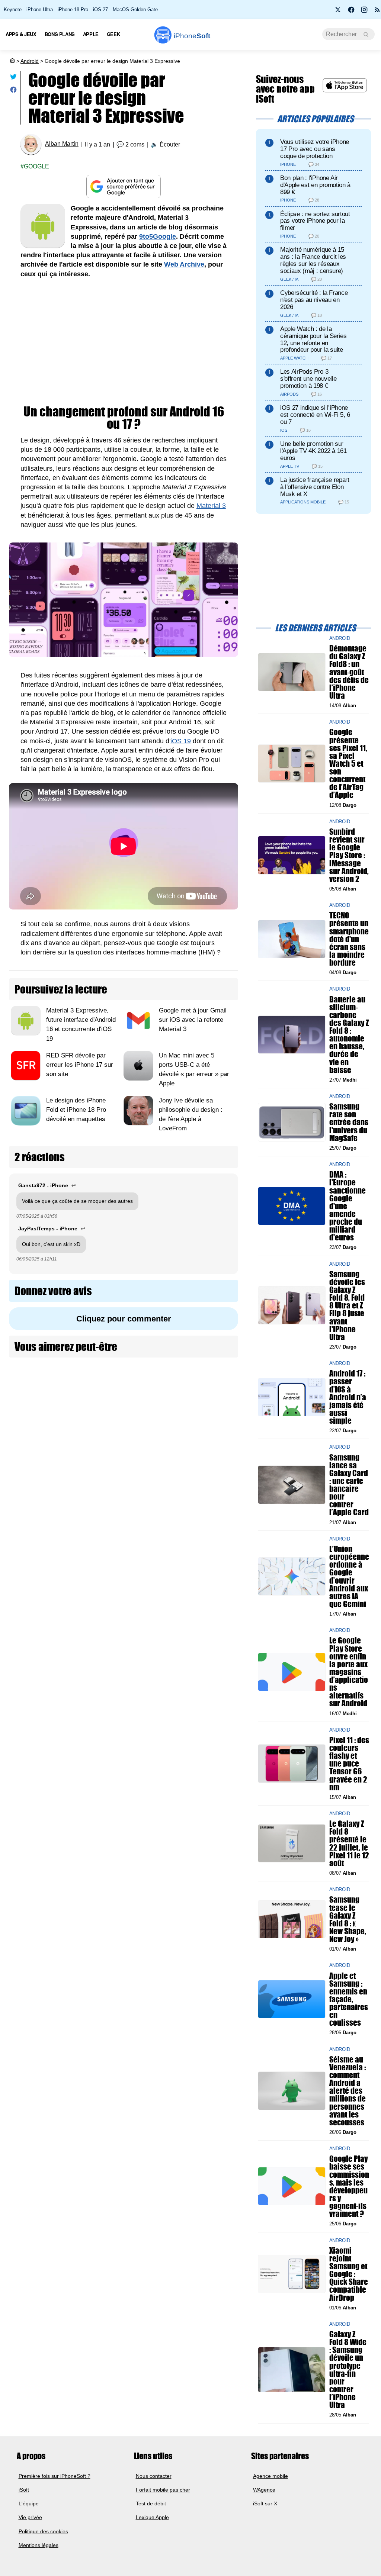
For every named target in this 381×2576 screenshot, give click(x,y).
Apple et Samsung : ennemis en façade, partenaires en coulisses (349, 1999)
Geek (113, 34)
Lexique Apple (152, 2517)
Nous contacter (154, 2476)
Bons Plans (60, 34)
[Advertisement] (124, 342)
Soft (192, 36)
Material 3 (211, 506)
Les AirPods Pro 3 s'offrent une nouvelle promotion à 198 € (308, 379)
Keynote (13, 9)
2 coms (135, 144)
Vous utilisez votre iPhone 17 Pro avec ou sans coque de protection (315, 149)
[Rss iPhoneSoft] (377, 12)
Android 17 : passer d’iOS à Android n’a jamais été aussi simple (348, 1397)
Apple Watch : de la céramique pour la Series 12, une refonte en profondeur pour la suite (313, 339)
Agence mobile (270, 2476)
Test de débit (151, 2503)
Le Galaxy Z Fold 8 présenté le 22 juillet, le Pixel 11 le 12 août (349, 1844)
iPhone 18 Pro (73, 9)
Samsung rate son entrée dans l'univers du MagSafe (349, 1123)
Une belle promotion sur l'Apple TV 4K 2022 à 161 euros (313, 451)
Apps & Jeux (21, 34)
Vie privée (30, 2517)
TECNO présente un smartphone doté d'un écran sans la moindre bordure (349, 939)
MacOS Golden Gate (135, 9)
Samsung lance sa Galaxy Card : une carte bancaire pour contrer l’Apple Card (349, 1485)
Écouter (170, 144)
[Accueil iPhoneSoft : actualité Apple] (12, 61)
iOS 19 (181, 741)
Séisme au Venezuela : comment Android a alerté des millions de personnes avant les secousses (348, 2091)
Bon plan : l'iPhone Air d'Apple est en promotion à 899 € (315, 185)
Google (36, 166)
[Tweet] (13, 78)
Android (30, 61)
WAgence (264, 2490)
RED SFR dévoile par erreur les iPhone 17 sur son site (80, 1065)
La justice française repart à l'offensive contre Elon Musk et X (315, 487)
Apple (91, 34)
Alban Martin (62, 144)
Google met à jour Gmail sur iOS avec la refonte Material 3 (193, 1020)
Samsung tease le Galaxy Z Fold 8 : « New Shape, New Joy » (348, 1920)
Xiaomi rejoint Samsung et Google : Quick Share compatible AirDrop (349, 2274)
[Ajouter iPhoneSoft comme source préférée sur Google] (124, 186)
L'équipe (29, 2503)
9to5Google (158, 236)
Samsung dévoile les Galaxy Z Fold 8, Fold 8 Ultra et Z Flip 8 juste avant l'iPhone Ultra (347, 1305)
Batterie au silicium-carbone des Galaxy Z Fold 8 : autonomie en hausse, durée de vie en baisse (349, 1035)
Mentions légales (39, 2545)
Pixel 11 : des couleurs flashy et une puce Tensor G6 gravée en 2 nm (349, 1764)
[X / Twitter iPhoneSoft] (338, 12)
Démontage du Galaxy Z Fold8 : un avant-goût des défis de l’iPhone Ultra (349, 672)
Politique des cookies (43, 2531)
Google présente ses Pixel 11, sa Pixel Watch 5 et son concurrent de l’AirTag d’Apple (348, 764)
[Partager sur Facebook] (13, 91)
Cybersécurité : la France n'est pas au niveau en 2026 (314, 300)
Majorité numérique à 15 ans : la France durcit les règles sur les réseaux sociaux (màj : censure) (313, 260)
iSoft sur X (265, 2503)
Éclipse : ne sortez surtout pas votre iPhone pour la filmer (315, 221)
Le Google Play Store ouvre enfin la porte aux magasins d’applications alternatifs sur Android (349, 1672)
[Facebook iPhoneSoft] (351, 12)
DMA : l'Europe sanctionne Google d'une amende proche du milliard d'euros (348, 1206)
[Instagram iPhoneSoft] (364, 12)
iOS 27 (100, 9)
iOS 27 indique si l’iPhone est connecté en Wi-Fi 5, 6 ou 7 (315, 415)
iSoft (24, 2490)
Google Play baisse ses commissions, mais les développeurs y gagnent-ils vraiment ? (349, 2187)
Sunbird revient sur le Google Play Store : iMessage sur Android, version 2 (349, 855)
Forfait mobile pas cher (163, 2490)
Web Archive (184, 264)
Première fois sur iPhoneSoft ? (55, 2476)
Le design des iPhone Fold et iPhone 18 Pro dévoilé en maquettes (76, 1110)
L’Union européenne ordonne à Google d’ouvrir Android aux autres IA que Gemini (349, 1576)
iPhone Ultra (40, 9)
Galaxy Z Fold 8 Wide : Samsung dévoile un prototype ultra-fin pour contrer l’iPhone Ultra (348, 2369)
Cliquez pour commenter (124, 1319)
